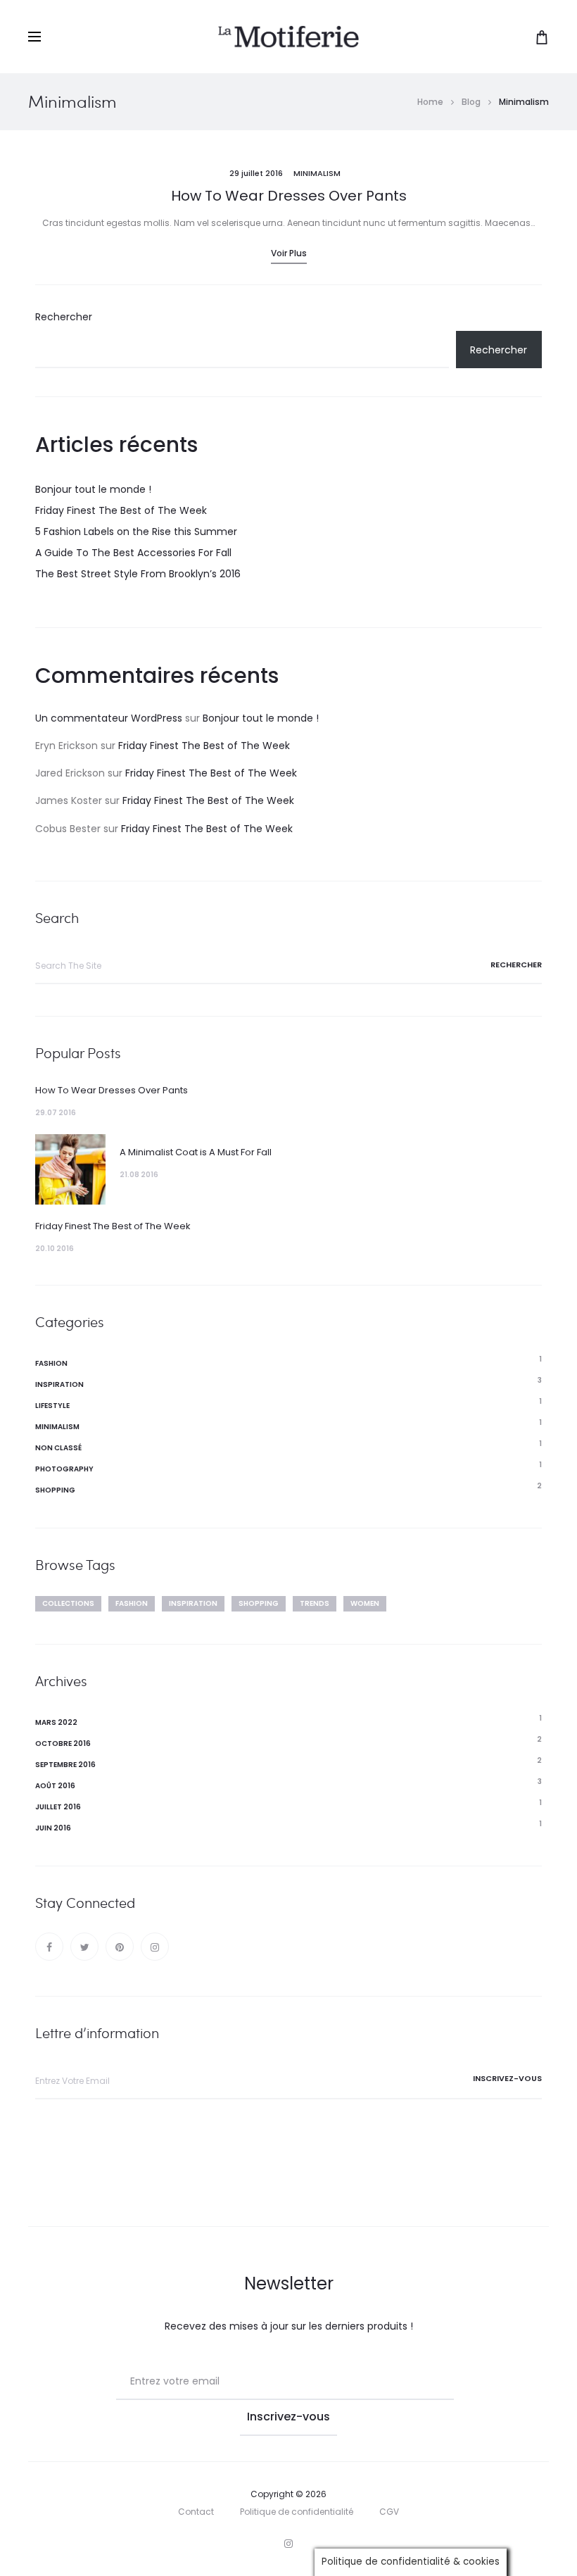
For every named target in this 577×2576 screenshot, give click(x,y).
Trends (315, 1603)
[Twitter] (84, 1947)
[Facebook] (49, 1947)
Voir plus (289, 253)
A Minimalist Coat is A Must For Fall (196, 1152)
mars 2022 (56, 1722)
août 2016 (55, 1786)
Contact (196, 2512)
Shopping (55, 1490)
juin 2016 (53, 1828)
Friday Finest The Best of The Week (121, 510)
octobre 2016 (63, 1743)
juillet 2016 (58, 1807)
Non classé (58, 1448)
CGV (389, 2512)
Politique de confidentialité (297, 2512)
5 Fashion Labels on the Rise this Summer (136, 532)
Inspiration (59, 1384)
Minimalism (317, 173)
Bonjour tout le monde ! (93, 489)
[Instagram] (155, 1947)
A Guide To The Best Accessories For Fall (133, 553)
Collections (68, 1603)
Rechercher (64, 317)
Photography (64, 1469)
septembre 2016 (65, 1765)
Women (365, 1603)
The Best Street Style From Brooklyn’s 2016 (138, 574)
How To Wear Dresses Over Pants (289, 196)
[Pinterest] (120, 1947)
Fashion (51, 1363)
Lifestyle (52, 1406)
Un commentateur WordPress (109, 718)
